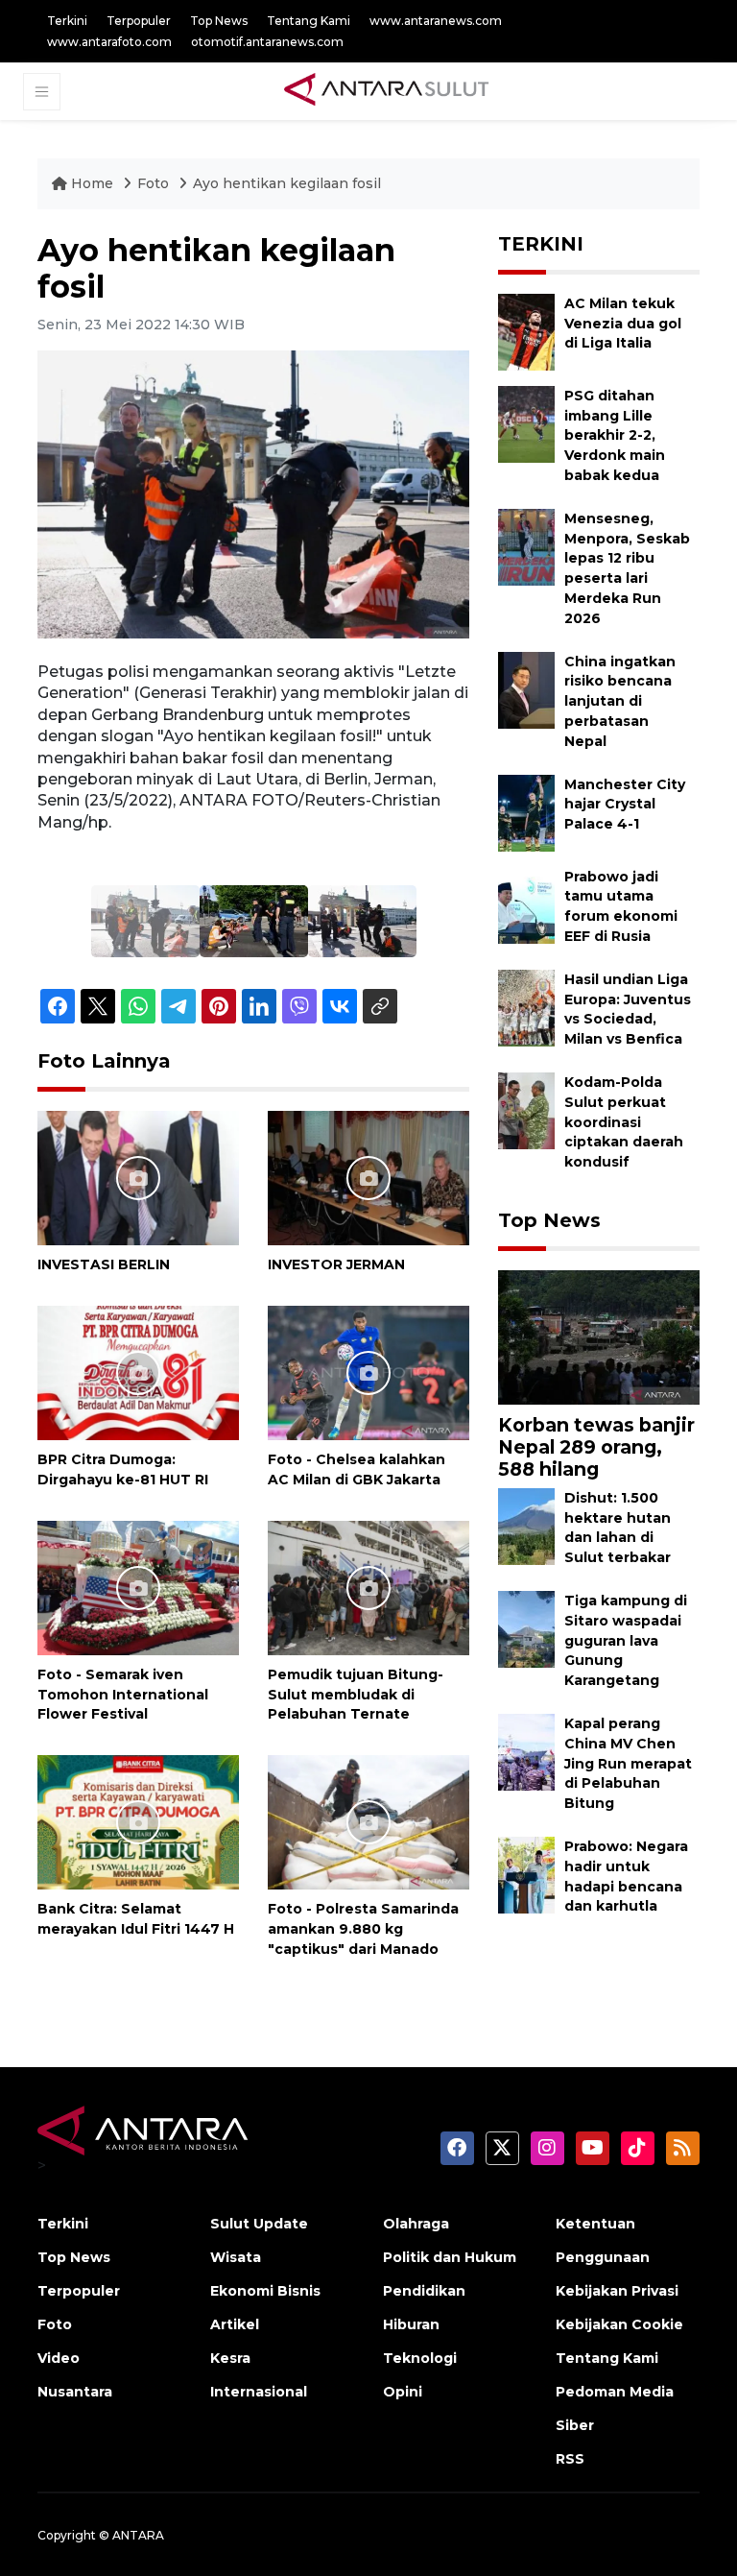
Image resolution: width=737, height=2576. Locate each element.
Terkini (67, 21)
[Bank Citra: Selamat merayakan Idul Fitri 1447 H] (138, 1821)
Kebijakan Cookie (619, 2324)
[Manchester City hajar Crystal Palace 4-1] (526, 812)
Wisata (236, 2257)
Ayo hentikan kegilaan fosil (287, 183)
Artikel (235, 2324)
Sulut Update (259, 2224)
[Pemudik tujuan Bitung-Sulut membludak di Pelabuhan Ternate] (368, 1587)
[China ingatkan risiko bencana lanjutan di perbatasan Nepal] (526, 689)
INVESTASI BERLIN (104, 1264)
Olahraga (416, 2224)
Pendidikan (424, 2291)
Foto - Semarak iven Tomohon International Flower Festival (123, 1695)
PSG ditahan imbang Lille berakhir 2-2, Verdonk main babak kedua (615, 435)
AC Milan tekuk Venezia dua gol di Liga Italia (623, 324)
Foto (153, 183)
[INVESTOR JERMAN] (368, 1178)
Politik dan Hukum (450, 2257)
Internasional (259, 2392)
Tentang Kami (309, 21)
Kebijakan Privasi (617, 2291)
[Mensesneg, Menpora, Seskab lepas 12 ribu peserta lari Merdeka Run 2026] (526, 546)
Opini (403, 2392)
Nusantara (75, 2392)
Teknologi (420, 2358)
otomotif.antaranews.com (267, 42)
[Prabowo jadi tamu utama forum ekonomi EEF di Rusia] (526, 904)
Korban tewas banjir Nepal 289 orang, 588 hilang (596, 1447)
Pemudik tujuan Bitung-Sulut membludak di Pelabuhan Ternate (356, 1695)
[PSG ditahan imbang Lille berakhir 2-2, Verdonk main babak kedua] (526, 423)
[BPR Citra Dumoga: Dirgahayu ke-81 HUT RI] (138, 1372)
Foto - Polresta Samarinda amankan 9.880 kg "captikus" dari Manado (363, 1929)
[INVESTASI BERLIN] (138, 1178)
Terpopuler (139, 21)
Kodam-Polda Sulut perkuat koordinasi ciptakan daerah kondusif (624, 1122)
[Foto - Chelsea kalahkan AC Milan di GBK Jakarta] (368, 1372)
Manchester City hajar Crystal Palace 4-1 (625, 805)
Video (59, 2358)
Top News (219, 21)
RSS (570, 2459)
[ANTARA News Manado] (387, 91)
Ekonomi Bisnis (265, 2291)
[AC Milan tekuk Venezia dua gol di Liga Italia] (526, 331)
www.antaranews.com (436, 21)
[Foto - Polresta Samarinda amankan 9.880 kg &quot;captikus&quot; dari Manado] (368, 1821)
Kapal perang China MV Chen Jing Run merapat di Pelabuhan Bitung (628, 1763)
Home (92, 183)
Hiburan (411, 2324)
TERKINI (541, 244)
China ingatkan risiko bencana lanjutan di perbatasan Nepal (620, 701)
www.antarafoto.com (109, 42)
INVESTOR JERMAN (336, 1264)
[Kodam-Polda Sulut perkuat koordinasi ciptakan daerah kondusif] (526, 1109)
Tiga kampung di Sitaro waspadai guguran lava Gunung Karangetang (626, 1640)
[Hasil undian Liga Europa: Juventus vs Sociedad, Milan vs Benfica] (526, 1007)
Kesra (230, 2358)
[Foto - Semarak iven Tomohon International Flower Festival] (138, 1587)
